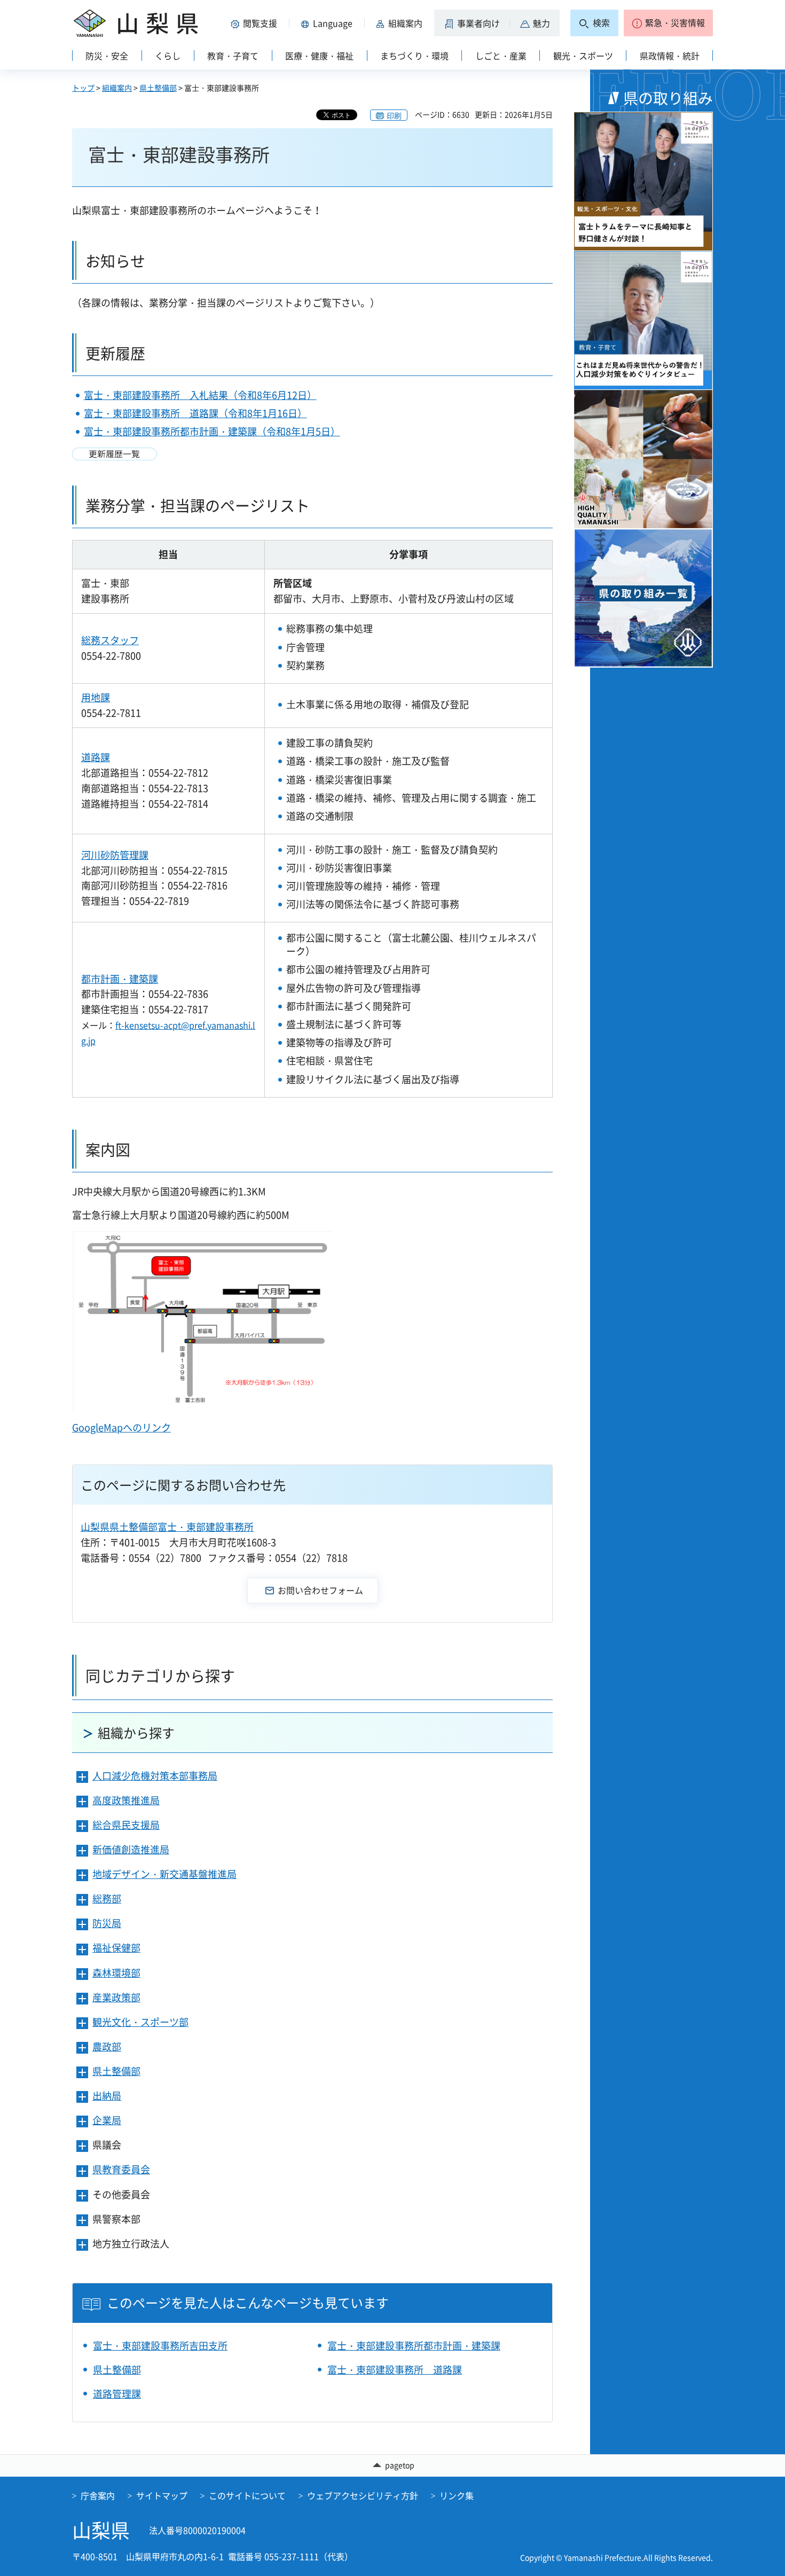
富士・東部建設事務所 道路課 (395, 2370)
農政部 (107, 2046)
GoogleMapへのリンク (121, 1427)
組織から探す (136, 1733)
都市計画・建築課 (120, 979)
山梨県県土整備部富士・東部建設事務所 (167, 1527)
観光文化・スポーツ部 (140, 2022)
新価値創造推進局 (131, 1849)
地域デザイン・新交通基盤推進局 (164, 1874)
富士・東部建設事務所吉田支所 (160, 2346)
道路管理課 (117, 2394)
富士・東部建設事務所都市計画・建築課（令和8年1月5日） (212, 431)
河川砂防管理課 (115, 855)
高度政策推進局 (126, 1800)
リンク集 (457, 2495)
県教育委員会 (121, 2169)
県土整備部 (158, 88)
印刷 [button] (394, 115)
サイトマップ (162, 2495)
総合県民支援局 (126, 1825)
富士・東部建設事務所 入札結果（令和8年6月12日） (200, 395)
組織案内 (117, 88)
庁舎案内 (98, 2495)
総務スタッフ (110, 640)
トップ (83, 88)
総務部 (107, 1898)
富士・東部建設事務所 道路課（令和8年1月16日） (195, 413)
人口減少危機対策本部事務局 (155, 1776)
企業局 (107, 2120)
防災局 (107, 1923)
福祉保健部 (116, 1948)
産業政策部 (116, 1997)
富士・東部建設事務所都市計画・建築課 (414, 2346)
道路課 (96, 757)
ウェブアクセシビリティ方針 (363, 2495)
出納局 (107, 2096)
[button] (256, 23)
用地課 (96, 697)
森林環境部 (116, 1973)
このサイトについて (247, 2495)
